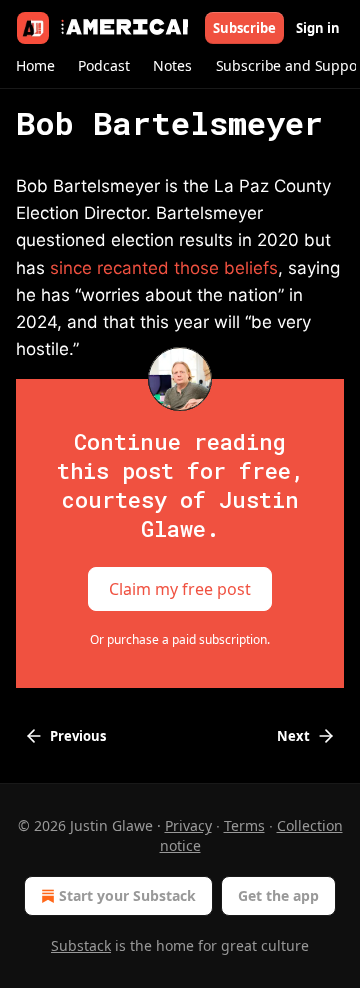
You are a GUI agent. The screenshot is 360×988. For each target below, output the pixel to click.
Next (293, 736)
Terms (244, 825)
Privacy (188, 825)
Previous (78, 736)
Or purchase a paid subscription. (180, 639)
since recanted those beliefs (164, 268)
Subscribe (244, 28)
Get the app (278, 895)
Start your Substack (127, 895)
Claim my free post (180, 589)
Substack (81, 945)
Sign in (318, 28)
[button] (35, 66)
